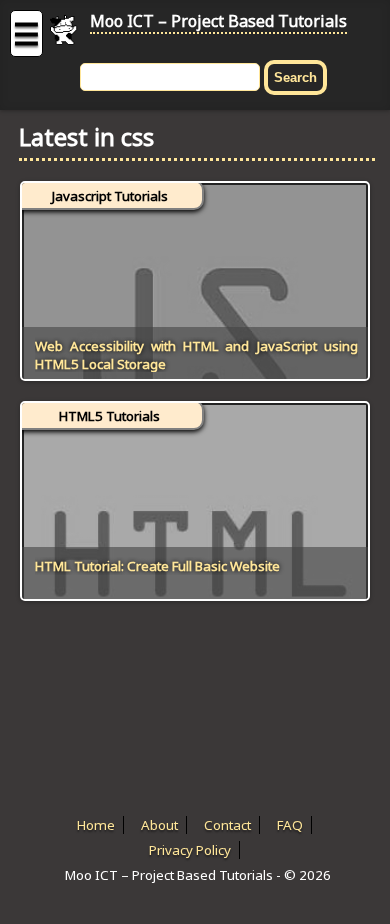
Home (96, 825)
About (159, 825)
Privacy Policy (190, 850)
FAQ (290, 825)
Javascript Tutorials (109, 196)
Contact (227, 825)
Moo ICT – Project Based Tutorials (218, 21)
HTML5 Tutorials (109, 416)
